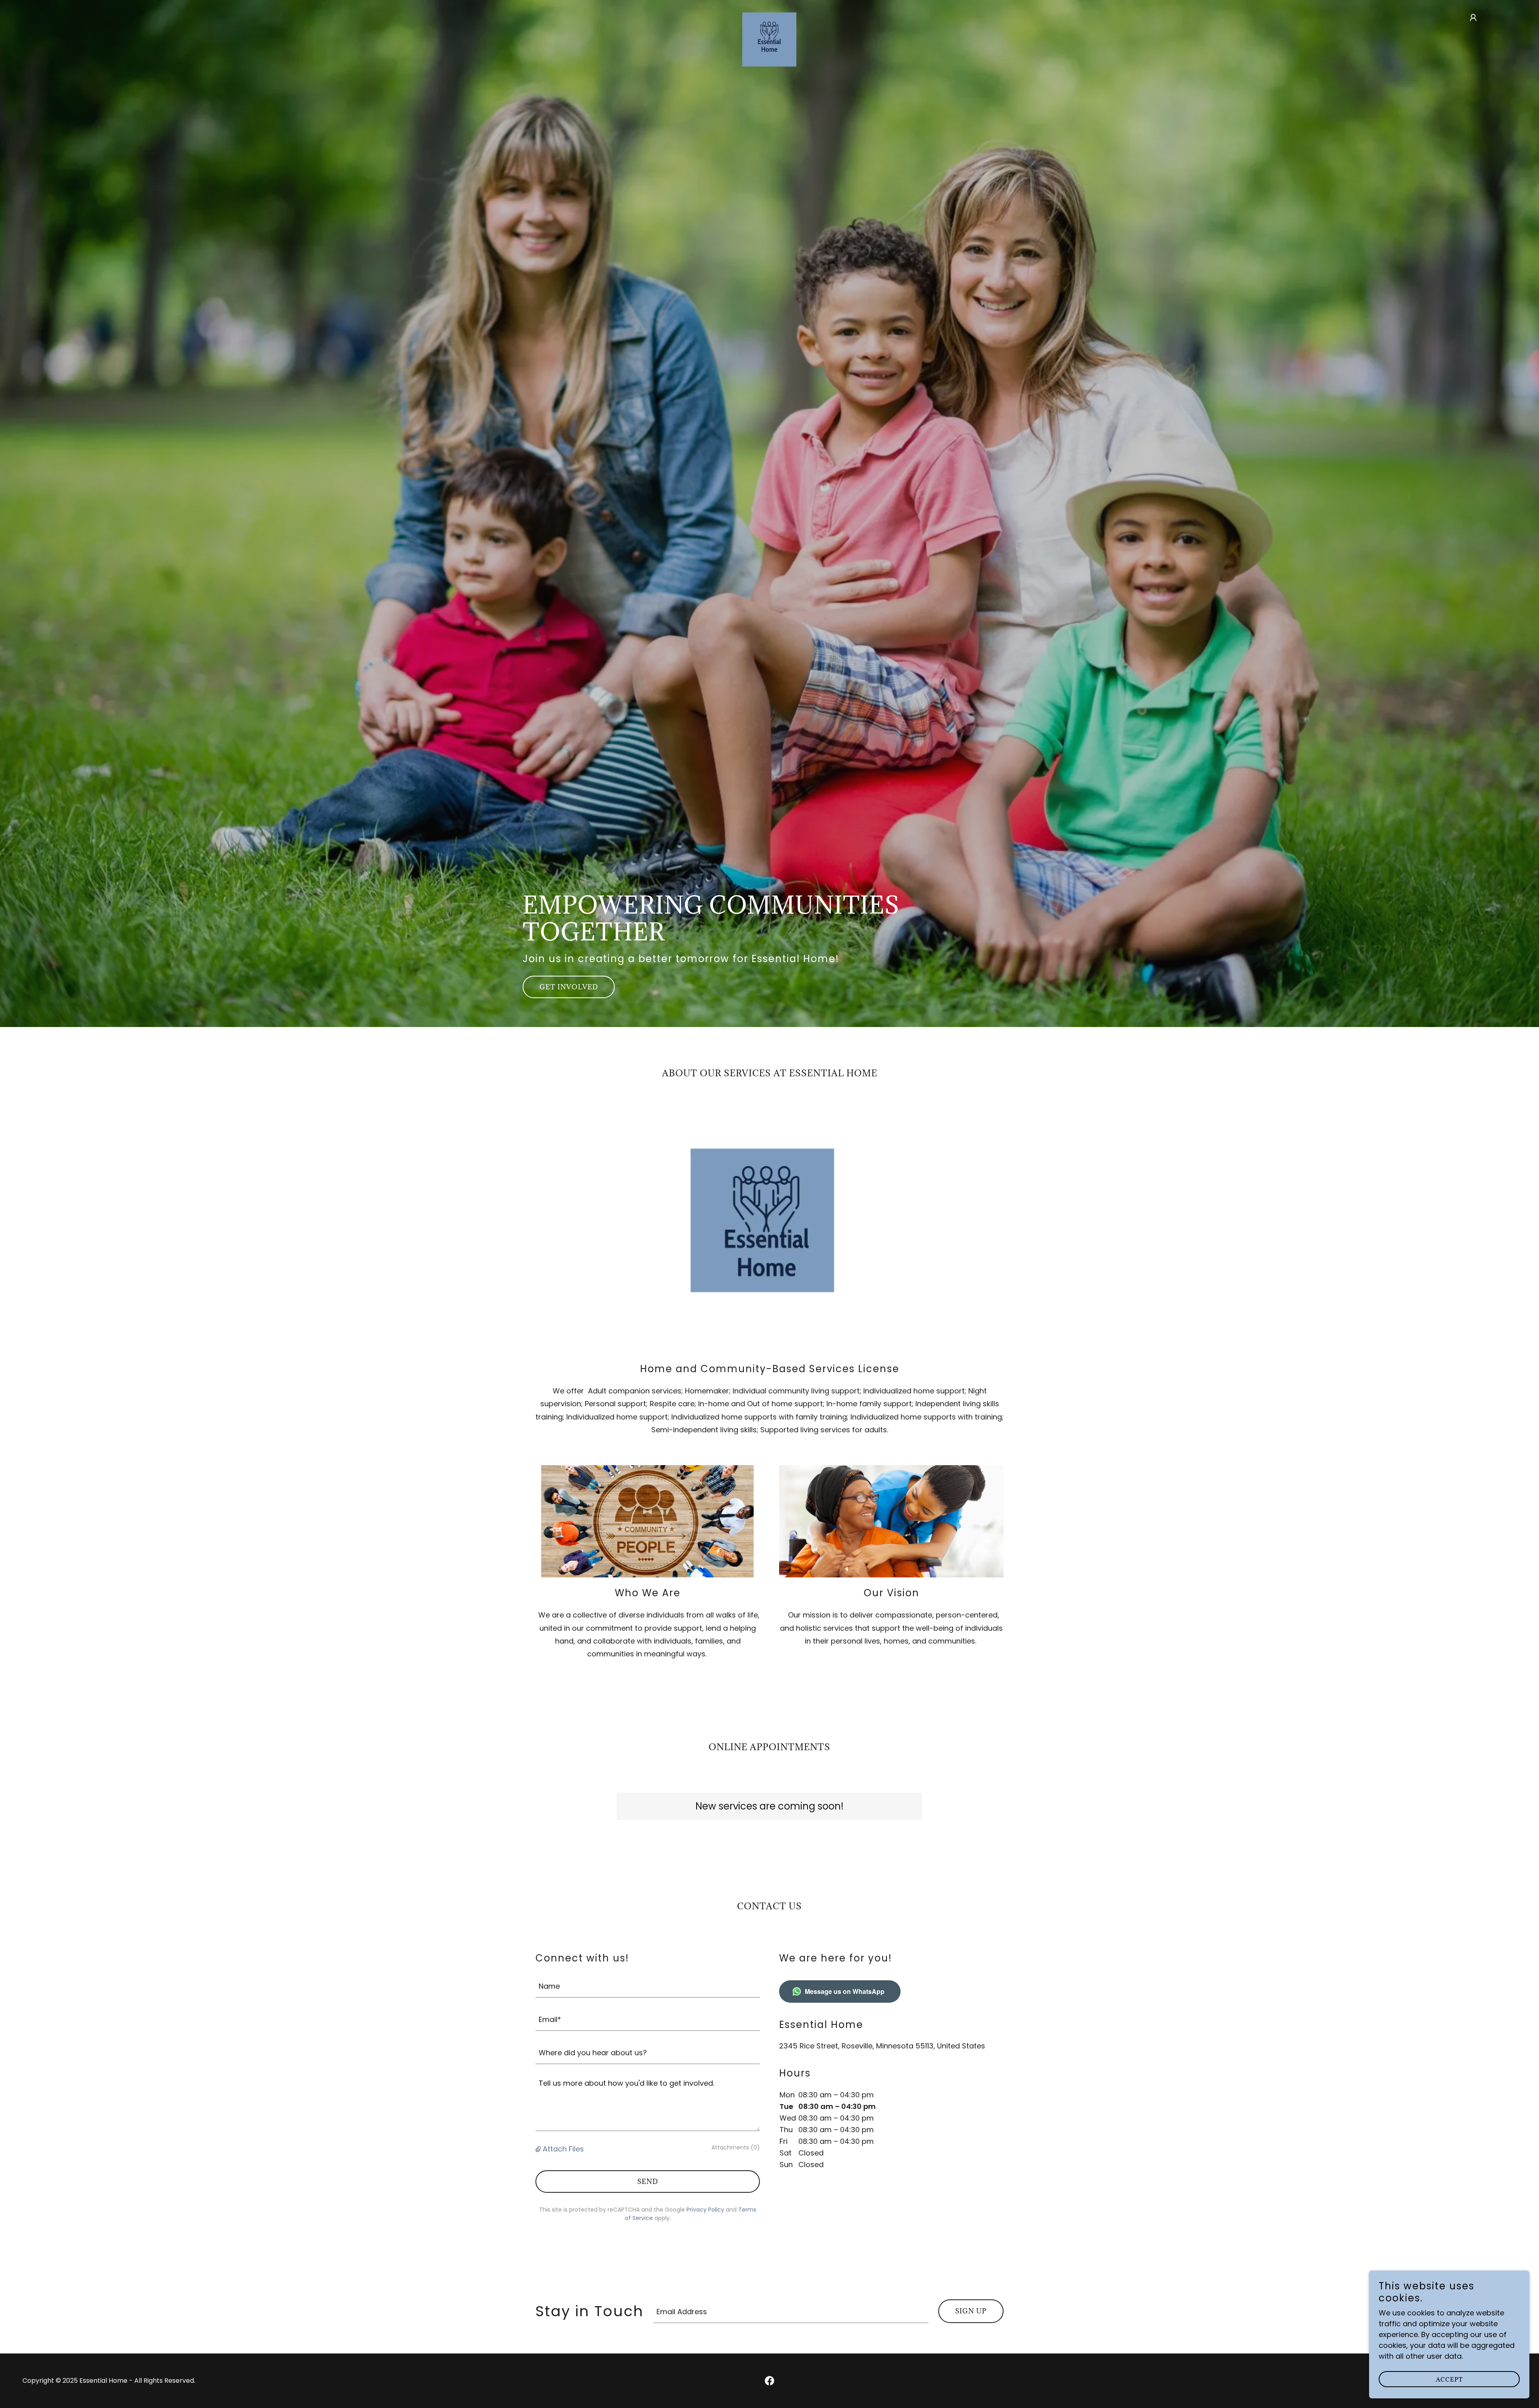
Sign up (971, 2311)
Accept (1449, 2379)
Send (648, 2182)
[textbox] (648, 1986)
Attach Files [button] (563, 2149)
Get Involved (569, 987)
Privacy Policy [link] (705, 2210)
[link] (769, 16)
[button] (1473, 18)
